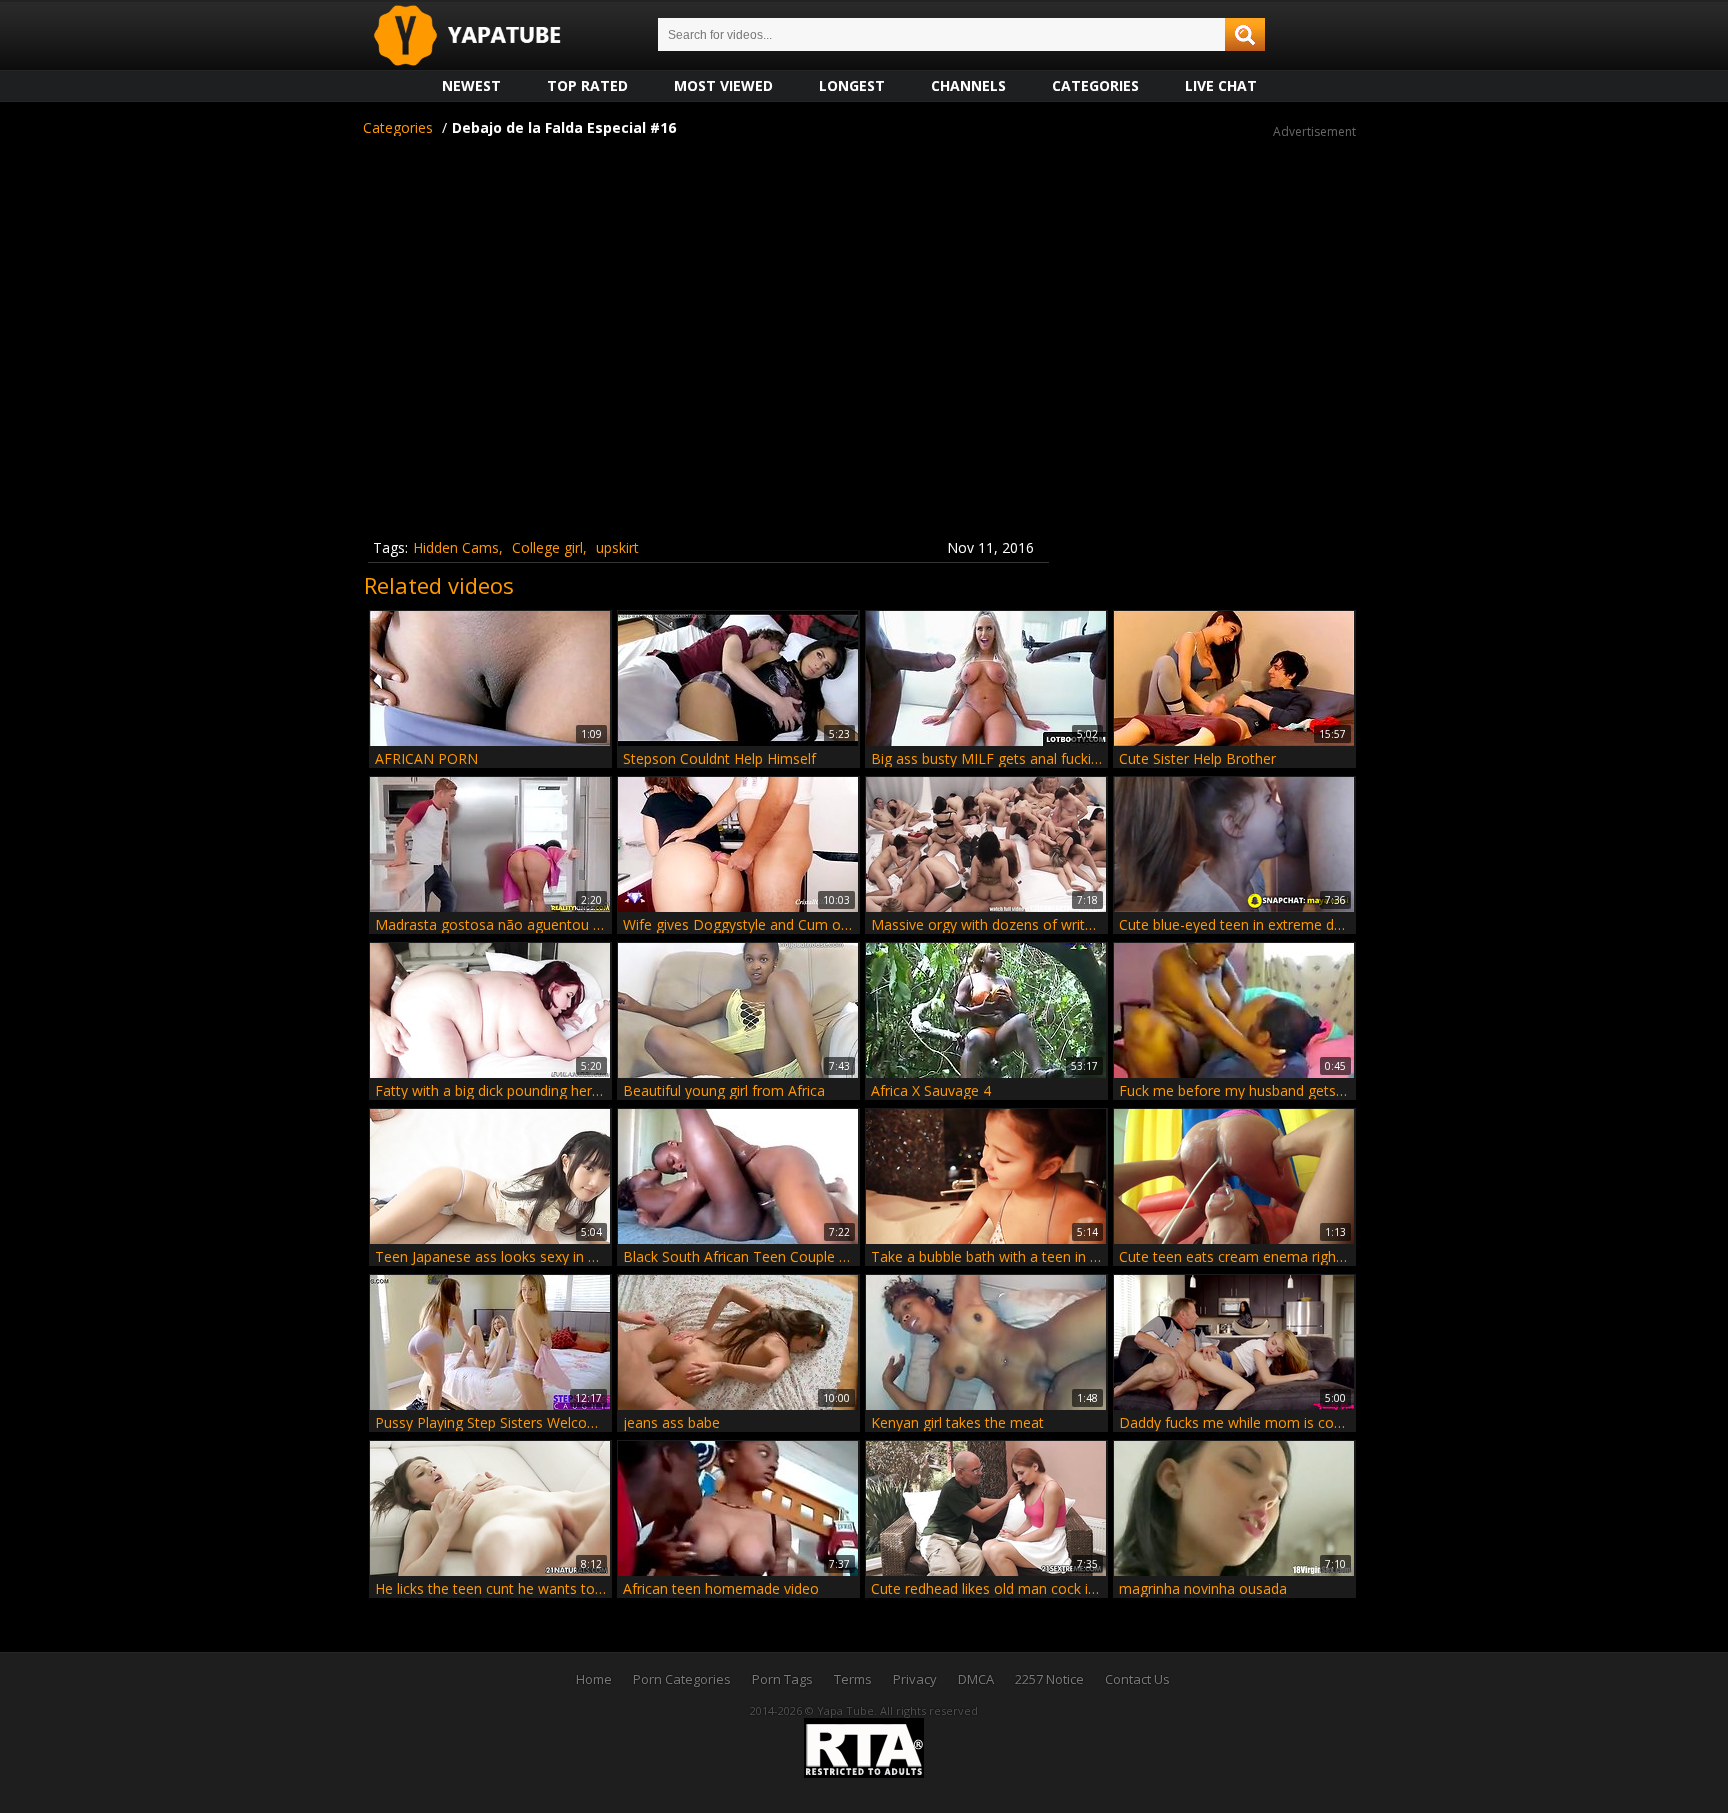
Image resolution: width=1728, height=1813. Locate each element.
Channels (968, 85)
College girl (547, 547)
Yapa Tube (483, 36)
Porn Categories (682, 1679)
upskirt (617, 547)
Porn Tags (782, 1679)
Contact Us (1137, 1679)
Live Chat (1221, 85)
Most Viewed (723, 85)
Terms (853, 1679)
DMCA (976, 1679)
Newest (471, 85)
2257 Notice (1049, 1679)
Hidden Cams (456, 547)
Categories (1095, 85)
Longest (852, 85)
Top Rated (587, 85)
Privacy (915, 1679)
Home (594, 1679)
